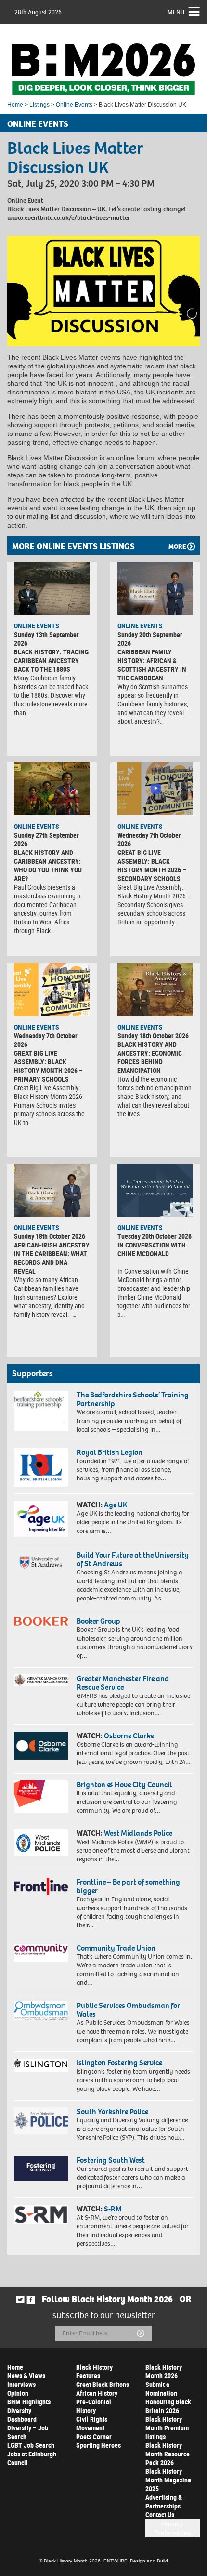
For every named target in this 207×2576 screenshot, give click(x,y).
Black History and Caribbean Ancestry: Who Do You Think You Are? (48, 865)
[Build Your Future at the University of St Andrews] (41, 1563)
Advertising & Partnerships (164, 2501)
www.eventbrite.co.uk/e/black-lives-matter (69, 218)
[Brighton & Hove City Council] (41, 1797)
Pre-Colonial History (94, 2406)
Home (15, 105)
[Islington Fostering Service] (41, 2065)
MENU (176, 12)
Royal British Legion (110, 1452)
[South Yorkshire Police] (41, 2121)
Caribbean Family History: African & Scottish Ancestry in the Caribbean (152, 665)
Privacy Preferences (173, 2528)
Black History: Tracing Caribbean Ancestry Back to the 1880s (51, 660)
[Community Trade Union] (41, 1953)
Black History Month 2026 (164, 2371)
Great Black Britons (103, 2384)
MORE (177, 547)
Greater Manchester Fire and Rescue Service (123, 1683)
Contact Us (160, 2515)
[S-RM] (41, 2215)
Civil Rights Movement (92, 2423)
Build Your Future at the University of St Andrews (133, 1559)
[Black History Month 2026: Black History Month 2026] (103, 69)
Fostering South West (111, 2160)
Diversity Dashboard (22, 2415)
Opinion (18, 2393)
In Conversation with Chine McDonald (152, 1249)
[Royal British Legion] (41, 1468)
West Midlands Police (138, 1833)
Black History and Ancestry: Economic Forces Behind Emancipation (150, 1057)
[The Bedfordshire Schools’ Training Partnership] (41, 1411)
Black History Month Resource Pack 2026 (168, 2454)
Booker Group (99, 1621)
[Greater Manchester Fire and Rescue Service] (41, 1680)
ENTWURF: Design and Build (136, 2561)
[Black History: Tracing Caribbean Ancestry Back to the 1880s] (52, 588)
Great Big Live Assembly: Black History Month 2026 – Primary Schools (48, 1066)
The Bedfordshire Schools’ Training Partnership (133, 1399)
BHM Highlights (29, 2402)
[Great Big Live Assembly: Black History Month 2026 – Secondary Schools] (155, 789)
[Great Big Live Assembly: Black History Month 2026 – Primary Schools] (52, 990)
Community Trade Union (116, 1948)
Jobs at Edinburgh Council (32, 2458)
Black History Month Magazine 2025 (168, 2480)
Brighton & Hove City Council (124, 1784)
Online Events (74, 105)
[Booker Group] (41, 1621)
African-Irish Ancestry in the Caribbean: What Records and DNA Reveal (52, 1258)
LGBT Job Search (31, 2445)
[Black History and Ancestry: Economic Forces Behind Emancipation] (155, 990)
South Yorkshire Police (112, 2111)
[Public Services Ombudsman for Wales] (41, 2011)
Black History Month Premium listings (167, 2428)
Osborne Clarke (129, 1736)
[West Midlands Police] (41, 1843)
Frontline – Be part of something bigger (128, 1886)
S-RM (113, 2209)
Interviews (21, 2384)
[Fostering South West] (41, 2169)
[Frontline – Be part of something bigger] (41, 1886)
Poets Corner (94, 2436)
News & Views (26, 2376)
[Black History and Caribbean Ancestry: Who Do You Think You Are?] (52, 789)
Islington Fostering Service (119, 2063)
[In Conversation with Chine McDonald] (155, 1190)
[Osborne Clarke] (41, 1746)
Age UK (116, 1505)
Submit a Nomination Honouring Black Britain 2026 (168, 2397)
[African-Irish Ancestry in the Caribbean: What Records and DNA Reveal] (52, 1190)
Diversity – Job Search (28, 2432)
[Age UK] (41, 1518)
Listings (39, 105)
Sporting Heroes (98, 2445)
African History (97, 2393)
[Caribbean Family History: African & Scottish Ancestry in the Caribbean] (155, 588)
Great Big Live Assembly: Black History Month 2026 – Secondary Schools (152, 865)
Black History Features (94, 2371)
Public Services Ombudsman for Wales (128, 2010)
